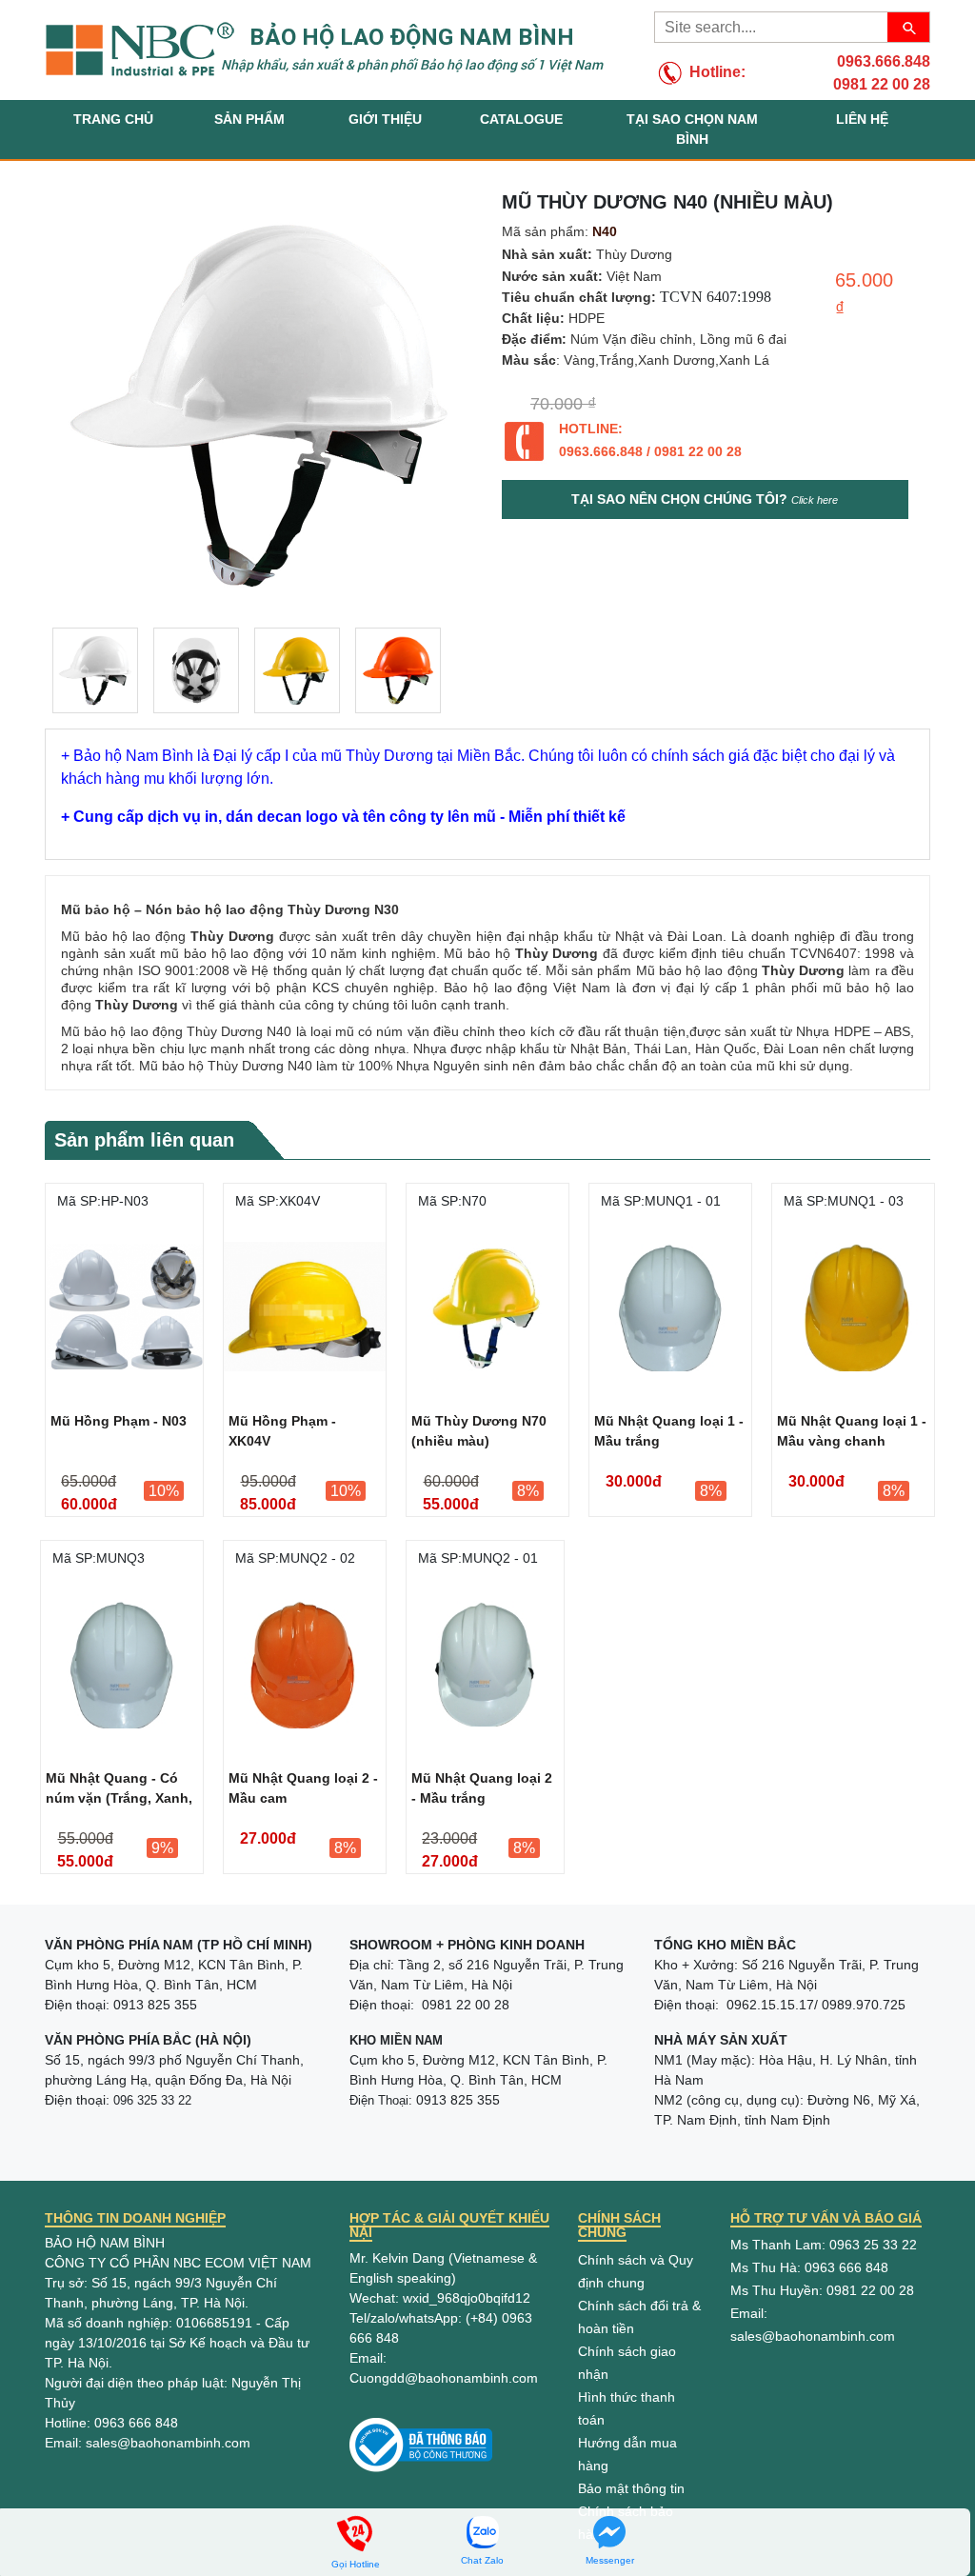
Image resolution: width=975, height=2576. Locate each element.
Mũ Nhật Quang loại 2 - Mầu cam (303, 1788)
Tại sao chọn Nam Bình (692, 129)
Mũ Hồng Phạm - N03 (119, 1421)
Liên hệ (862, 119)
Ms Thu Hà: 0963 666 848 (809, 2267)
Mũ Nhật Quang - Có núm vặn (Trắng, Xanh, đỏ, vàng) (119, 1791)
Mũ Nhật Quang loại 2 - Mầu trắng (482, 1788)
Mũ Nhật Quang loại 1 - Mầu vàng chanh (852, 1431)
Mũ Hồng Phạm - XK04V (282, 1431)
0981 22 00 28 (882, 84)
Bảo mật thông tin (631, 2488)
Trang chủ (113, 119)
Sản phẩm (249, 119)
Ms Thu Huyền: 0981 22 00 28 (822, 2290)
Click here (815, 500)
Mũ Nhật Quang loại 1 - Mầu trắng (669, 1431)
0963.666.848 (884, 61)
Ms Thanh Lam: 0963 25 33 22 (824, 2245)
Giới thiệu (385, 119)
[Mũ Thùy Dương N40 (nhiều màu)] (95, 670)
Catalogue (521, 119)
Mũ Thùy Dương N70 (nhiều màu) (479, 1431)
